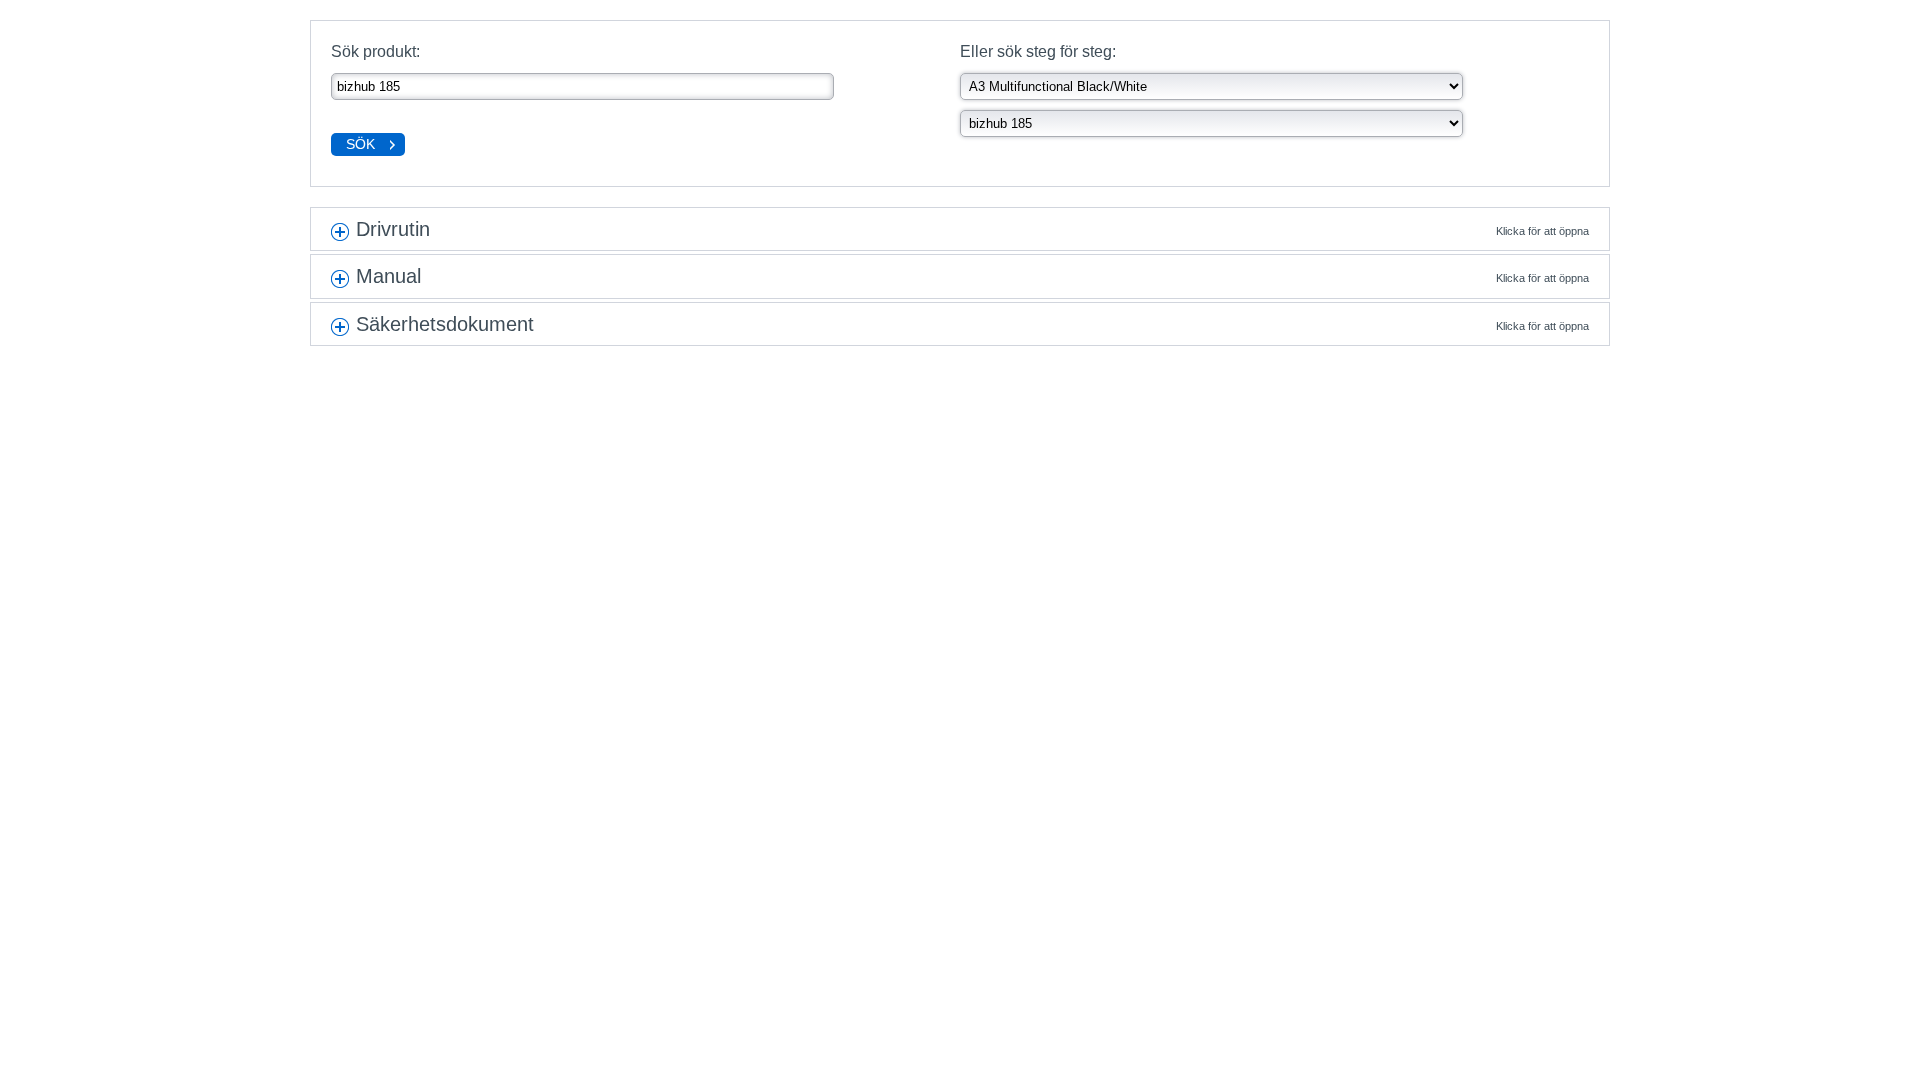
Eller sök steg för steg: (1038, 51)
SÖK (360, 144)
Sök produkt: (375, 51)
